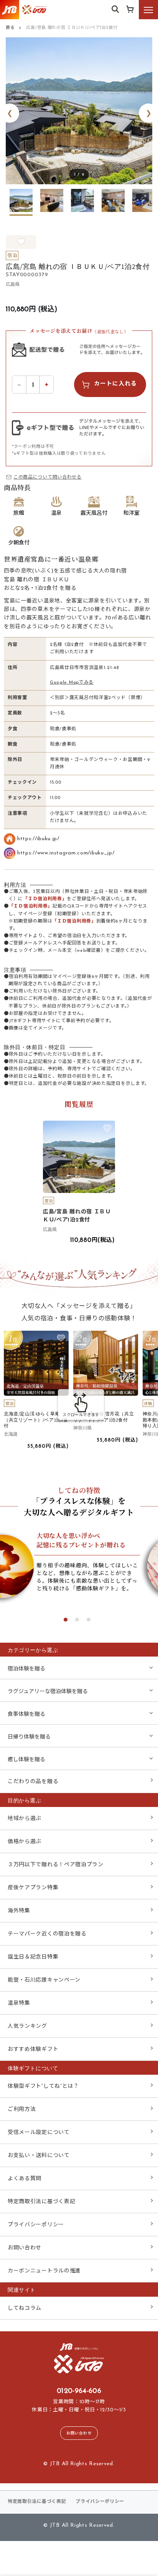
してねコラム (25, 2308)
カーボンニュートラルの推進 (44, 2271)
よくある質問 (25, 2179)
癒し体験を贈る (26, 1760)
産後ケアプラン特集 (33, 1888)
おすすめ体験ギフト (33, 2050)
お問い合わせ (25, 2248)
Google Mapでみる (72, 682)
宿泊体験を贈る (26, 1669)
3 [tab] (89, 1620)
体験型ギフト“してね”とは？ (43, 2086)
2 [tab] (77, 1620)
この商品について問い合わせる (48, 477)
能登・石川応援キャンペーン (44, 1980)
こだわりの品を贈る (33, 1782)
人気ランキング (27, 2026)
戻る (10, 28)
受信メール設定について (39, 2133)
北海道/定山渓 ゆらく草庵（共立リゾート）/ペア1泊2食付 (36, 1420)
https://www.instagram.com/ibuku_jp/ (66, 853)
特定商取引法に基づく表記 (41, 2202)
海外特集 (19, 1911)
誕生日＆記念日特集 (33, 1957)
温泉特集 (19, 2003)
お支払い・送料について (39, 2156)
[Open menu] (148, 10)
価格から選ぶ (25, 1842)
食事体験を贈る (26, 1714)
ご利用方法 (22, 2110)
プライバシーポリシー (36, 2225)
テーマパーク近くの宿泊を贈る (47, 1934)
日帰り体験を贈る (29, 1737)
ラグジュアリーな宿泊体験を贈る (48, 1692)
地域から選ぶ (25, 1819)
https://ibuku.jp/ (38, 839)
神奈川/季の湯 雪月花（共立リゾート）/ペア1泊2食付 (104, 1417)
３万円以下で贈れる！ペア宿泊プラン (56, 1865)
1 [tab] (66, 1620)
